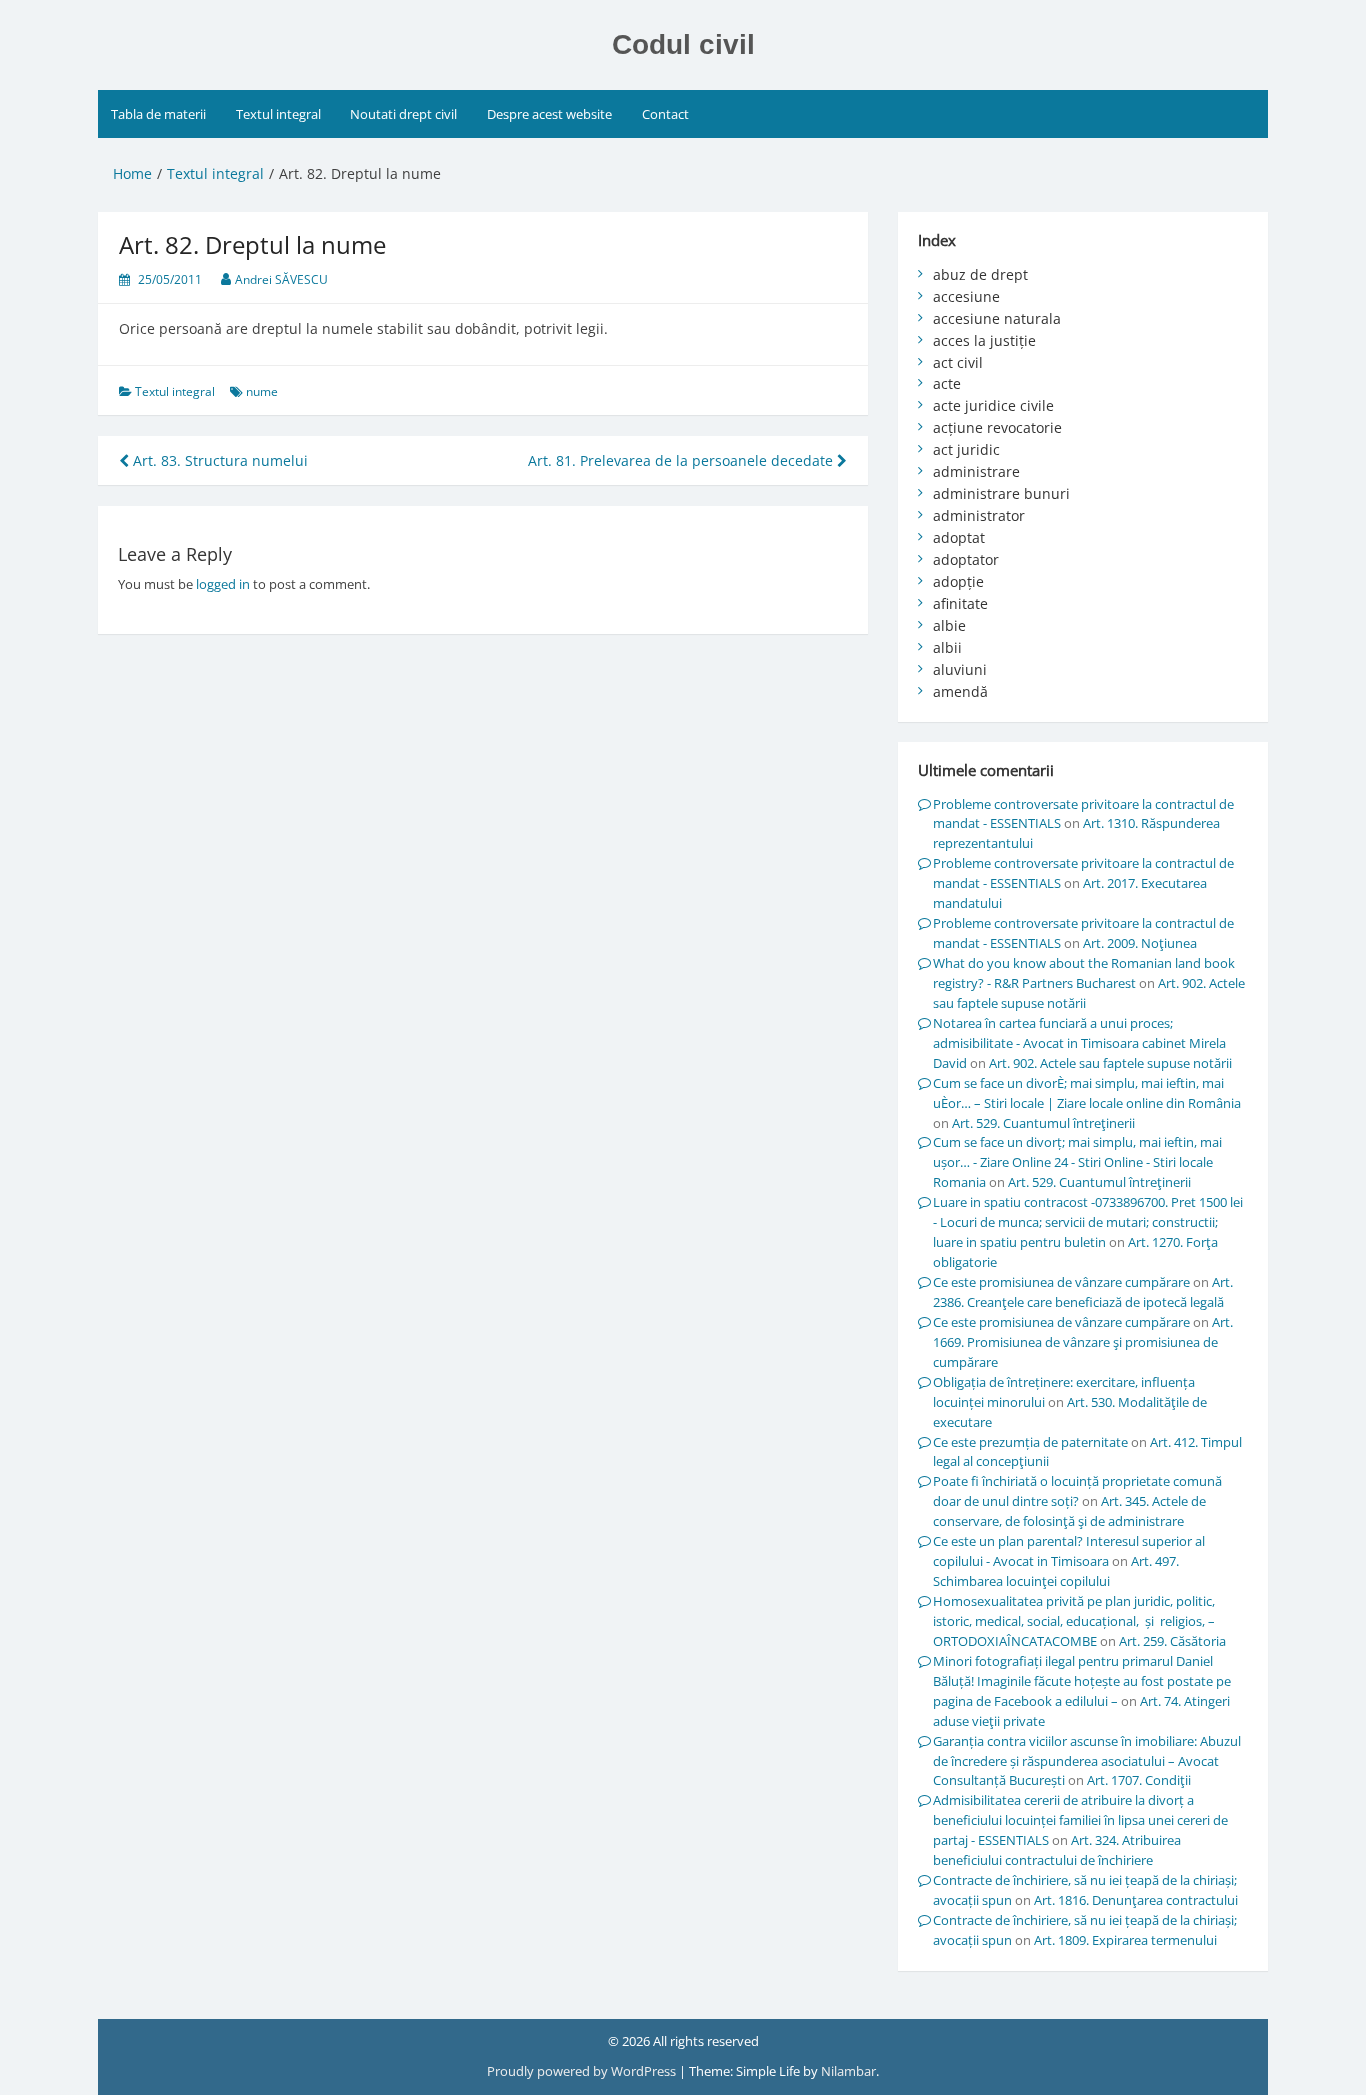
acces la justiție (984, 340)
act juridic (966, 449)
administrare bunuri (1001, 493)
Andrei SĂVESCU (281, 279)
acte (947, 383)
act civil (958, 362)
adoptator (966, 559)
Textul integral (278, 114)
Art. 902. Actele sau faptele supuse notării (1110, 1063)
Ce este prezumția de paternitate (1030, 1442)
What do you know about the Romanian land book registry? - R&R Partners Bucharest (1084, 973)
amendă (960, 691)
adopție (958, 581)
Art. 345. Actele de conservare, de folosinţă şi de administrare (1069, 1511)
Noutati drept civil (403, 114)
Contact (665, 114)
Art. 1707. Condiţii (1139, 1780)
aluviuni (960, 669)
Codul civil (683, 44)
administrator (979, 515)
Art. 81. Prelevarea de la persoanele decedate (682, 460)
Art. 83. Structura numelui (218, 460)
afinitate (960, 603)
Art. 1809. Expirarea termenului (1125, 1940)
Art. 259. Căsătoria (1172, 1641)
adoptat (959, 537)
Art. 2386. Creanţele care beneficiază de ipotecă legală (1083, 1292)
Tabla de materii (158, 114)
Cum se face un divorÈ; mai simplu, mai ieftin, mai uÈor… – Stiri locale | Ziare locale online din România (1087, 1093)
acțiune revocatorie (997, 427)
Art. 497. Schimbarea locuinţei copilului (1056, 1571)
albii (947, 647)
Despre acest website (549, 114)
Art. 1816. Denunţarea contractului (1136, 1900)
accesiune (966, 296)
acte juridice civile (993, 405)
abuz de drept (980, 274)
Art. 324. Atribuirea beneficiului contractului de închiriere (1057, 1850)
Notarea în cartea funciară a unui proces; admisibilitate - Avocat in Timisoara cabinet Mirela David (1079, 1043)
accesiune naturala (997, 318)
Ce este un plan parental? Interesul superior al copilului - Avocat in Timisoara (1069, 1551)
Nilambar (848, 2071)
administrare (976, 471)
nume (262, 391)
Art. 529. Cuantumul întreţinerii (1043, 1123)
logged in (223, 584)
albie (949, 625)
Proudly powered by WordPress (583, 2071)
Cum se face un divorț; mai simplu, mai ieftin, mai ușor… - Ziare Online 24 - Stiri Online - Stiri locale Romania (1077, 1162)
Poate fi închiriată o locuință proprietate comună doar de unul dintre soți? (1077, 1491)
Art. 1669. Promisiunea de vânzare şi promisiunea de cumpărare (1083, 1342)
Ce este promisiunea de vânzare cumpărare (1061, 1282)
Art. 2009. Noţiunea (1140, 943)
